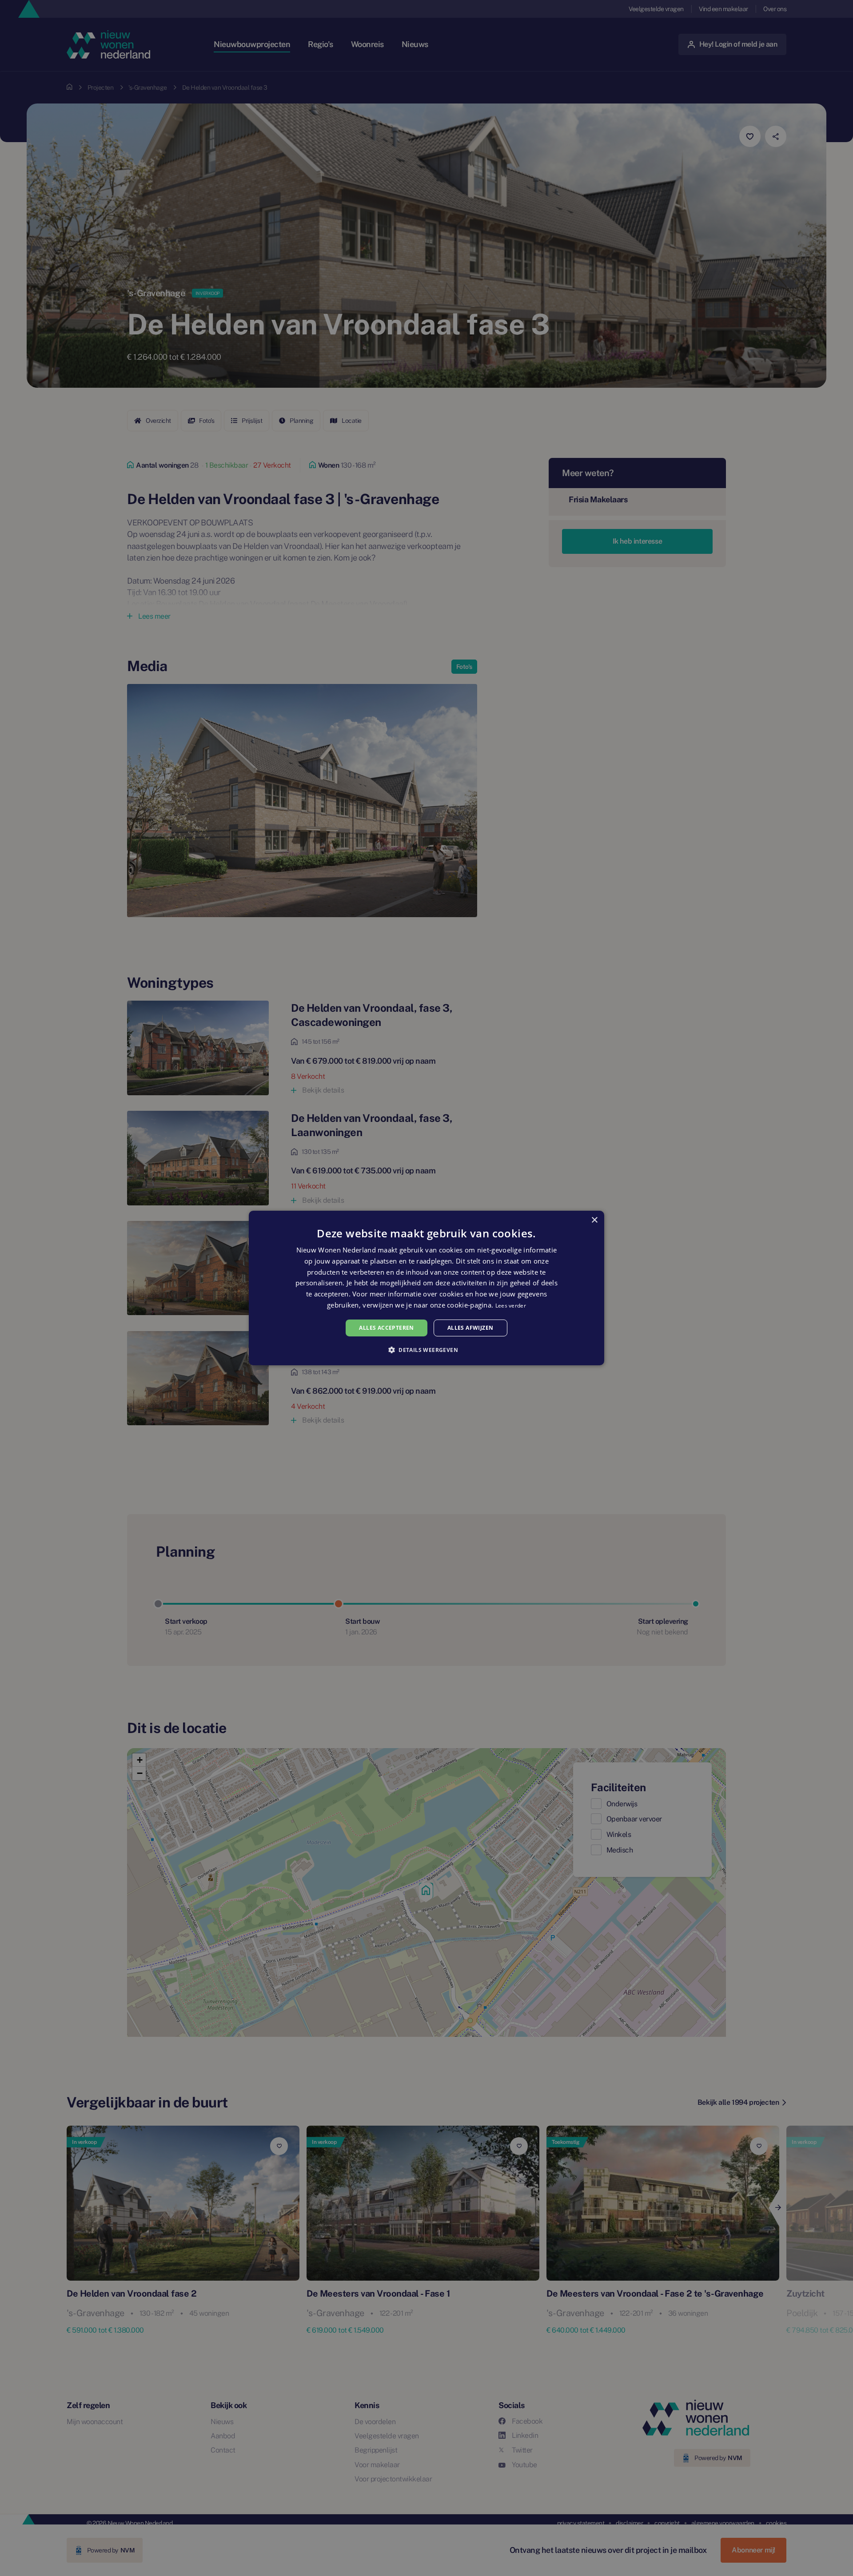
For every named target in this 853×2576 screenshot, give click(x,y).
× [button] (594, 1220)
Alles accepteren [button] (386, 1328)
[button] (426, 1350)
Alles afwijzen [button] (470, 1328)
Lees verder (511, 1306)
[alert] (426, 1288)
